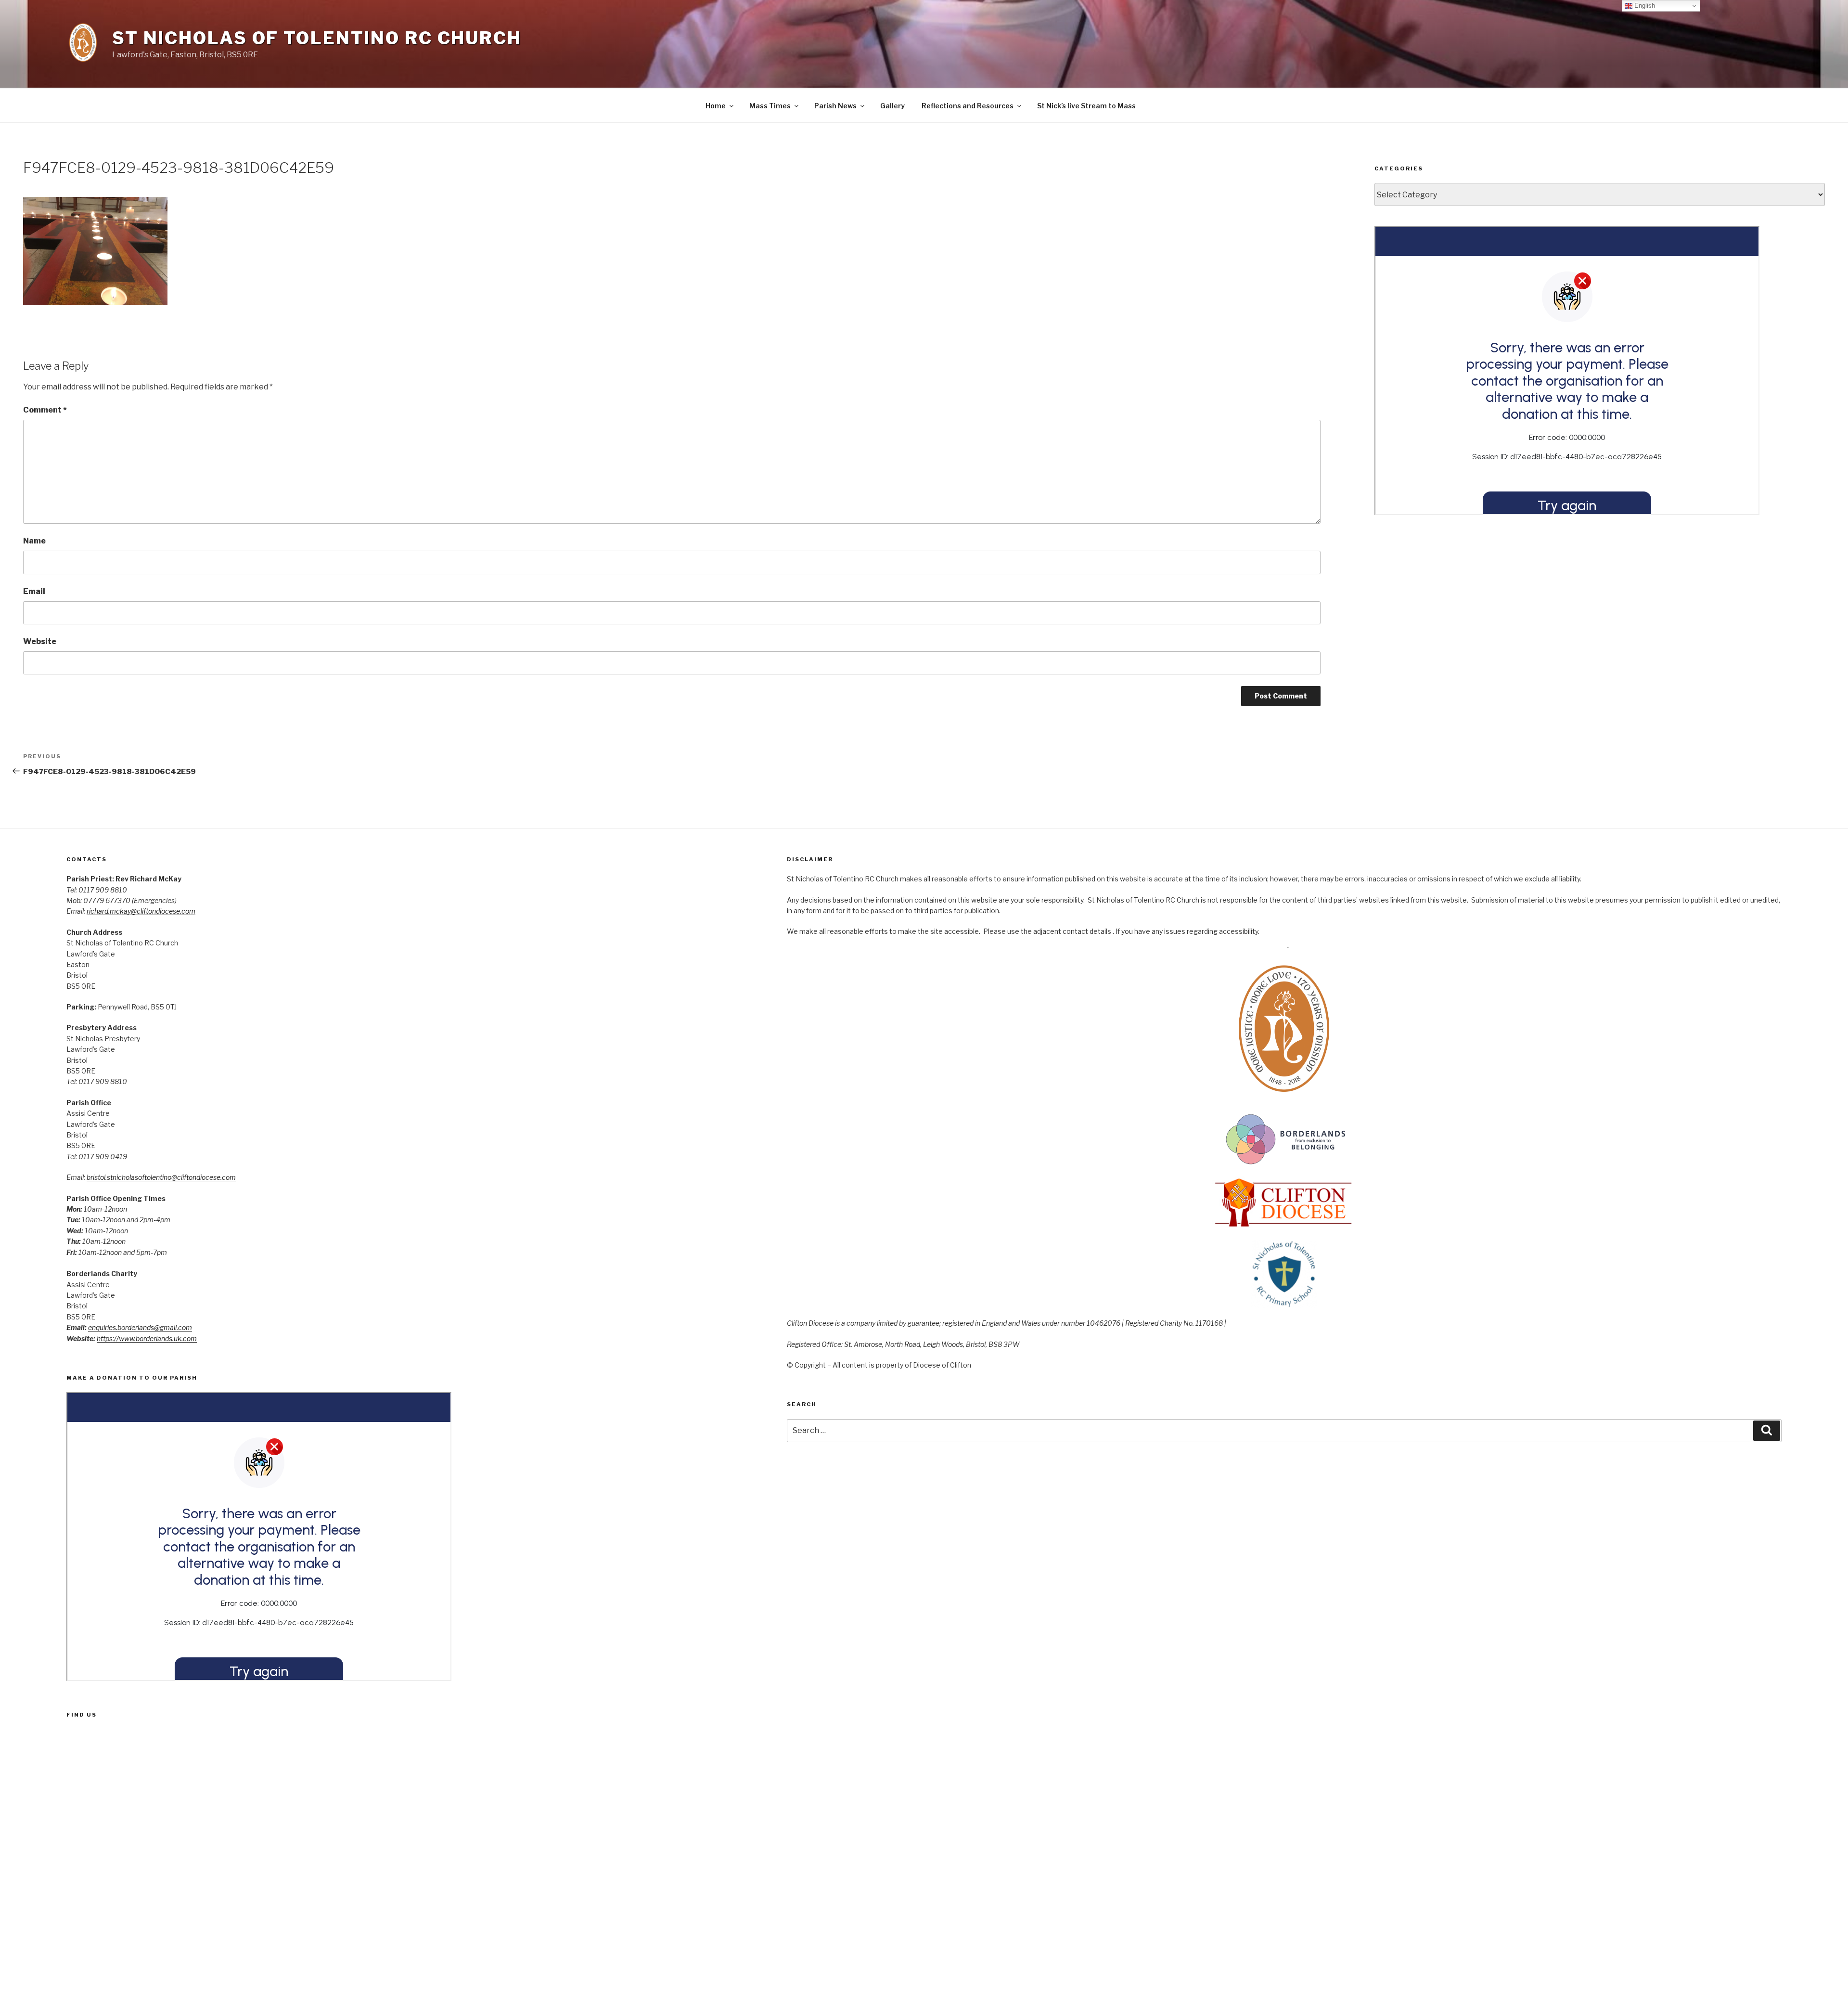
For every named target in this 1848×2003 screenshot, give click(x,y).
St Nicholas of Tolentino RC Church (317, 38)
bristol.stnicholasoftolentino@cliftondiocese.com (161, 1177)
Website (40, 641)
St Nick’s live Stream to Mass (1086, 106)
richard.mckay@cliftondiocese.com (141, 911)
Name (34, 541)
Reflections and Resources (968, 106)
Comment (45, 410)
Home (716, 106)
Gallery (892, 106)
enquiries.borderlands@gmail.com (140, 1327)
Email (34, 591)
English (1644, 6)
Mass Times (770, 106)
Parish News (835, 106)
